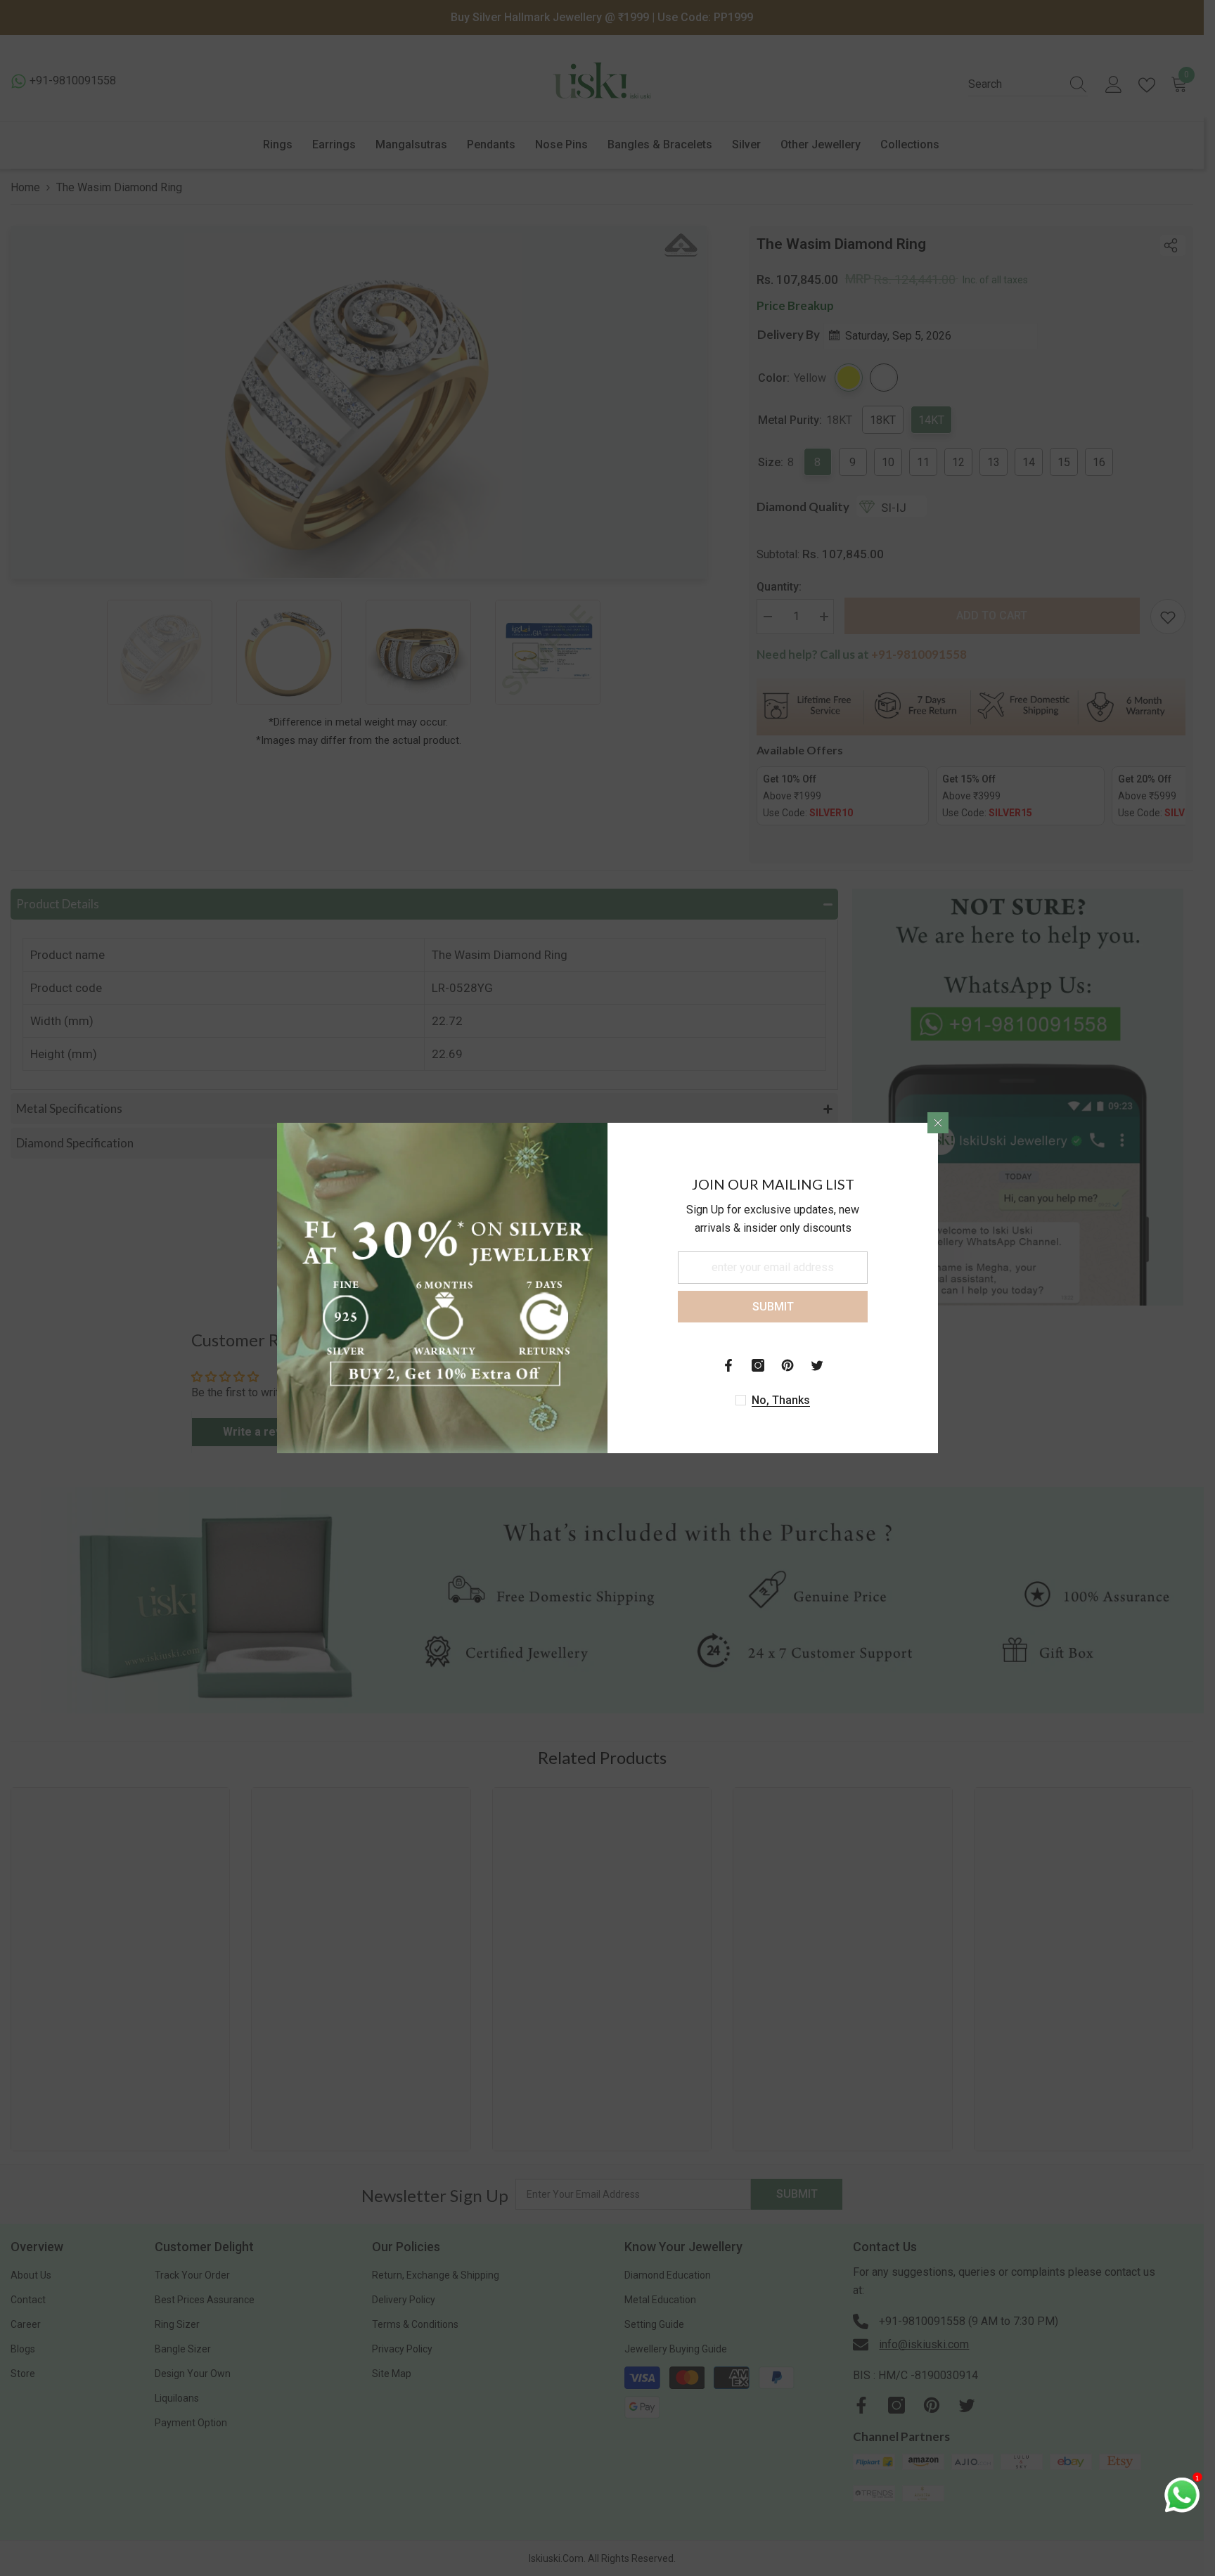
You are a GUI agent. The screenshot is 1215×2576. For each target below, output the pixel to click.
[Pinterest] (787, 1365)
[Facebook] (728, 1365)
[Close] (938, 1123)
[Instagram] (758, 1365)
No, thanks (781, 1400)
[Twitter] (817, 1365)
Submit (773, 1307)
